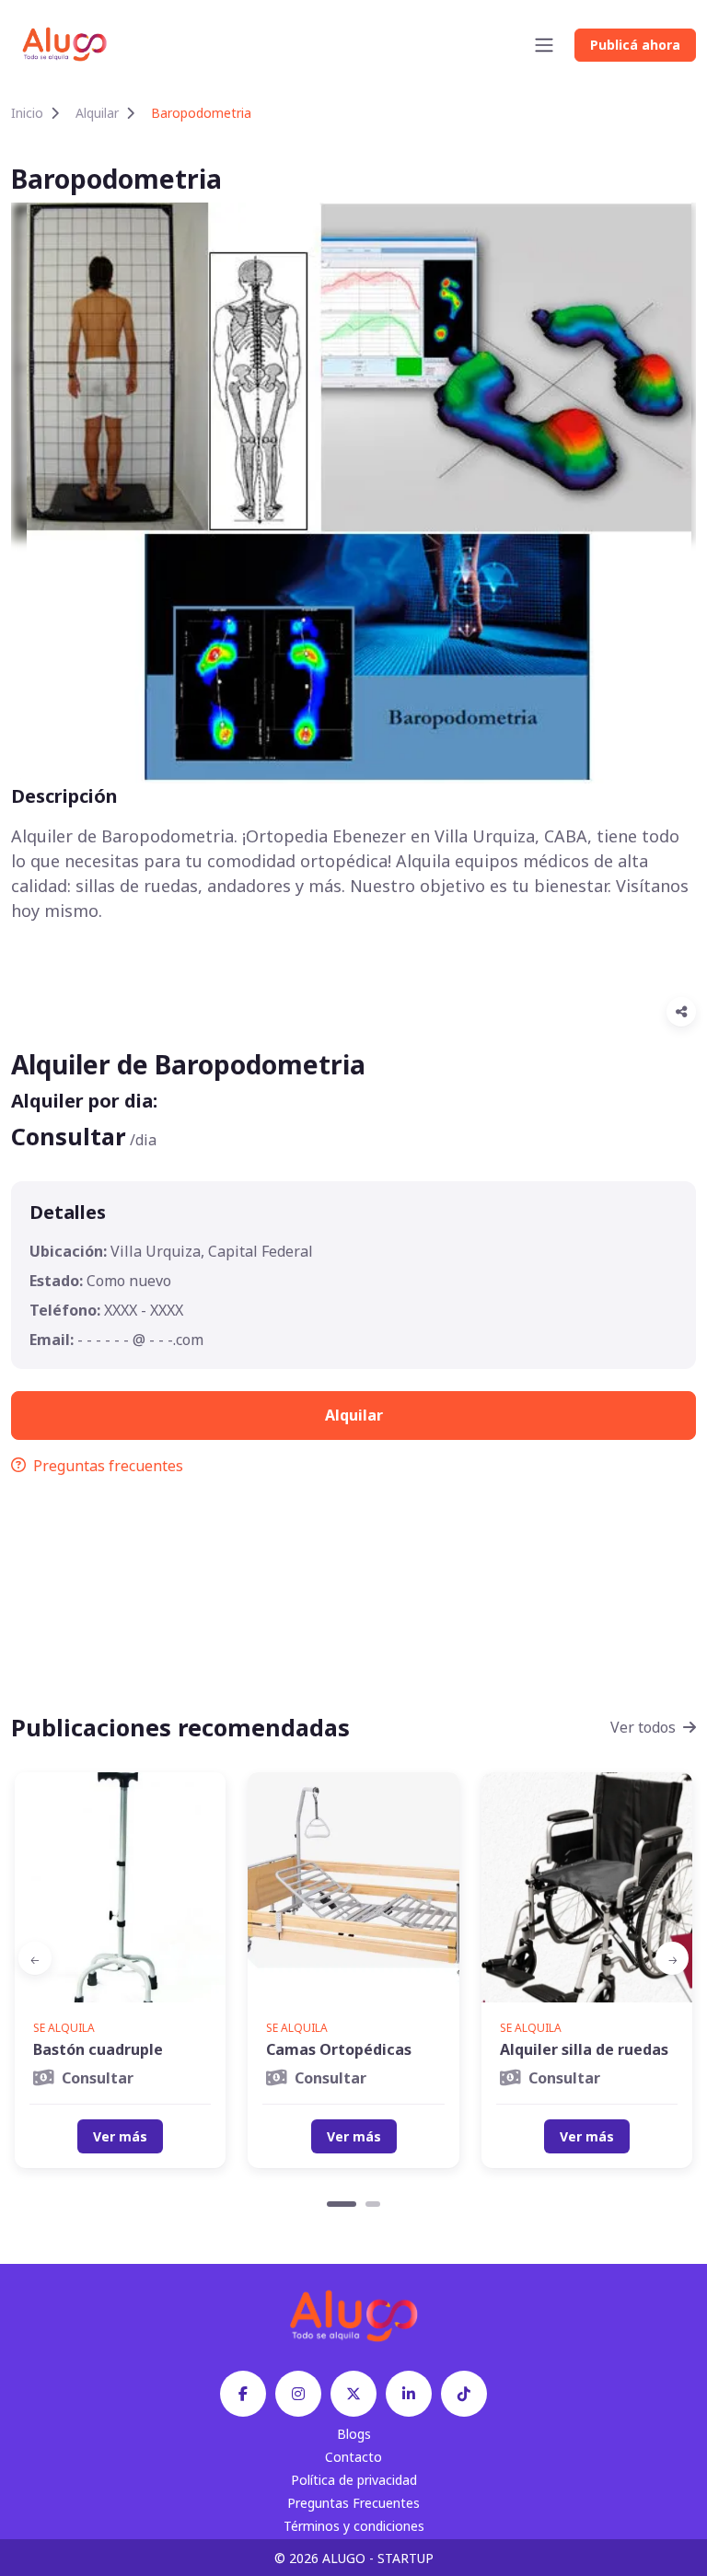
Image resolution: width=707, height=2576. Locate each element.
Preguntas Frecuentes (353, 2503)
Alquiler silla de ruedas (584, 2049)
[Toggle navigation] (544, 45)
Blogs (354, 2434)
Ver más (120, 2136)
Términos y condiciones (354, 2526)
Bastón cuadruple (98, 2049)
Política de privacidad (354, 2480)
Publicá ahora (635, 45)
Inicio (27, 113)
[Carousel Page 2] (373, 2204)
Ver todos (643, 1727)
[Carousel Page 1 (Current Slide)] (342, 2204)
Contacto (353, 2457)
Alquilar (97, 113)
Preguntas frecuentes (108, 1466)
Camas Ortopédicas (339, 2049)
